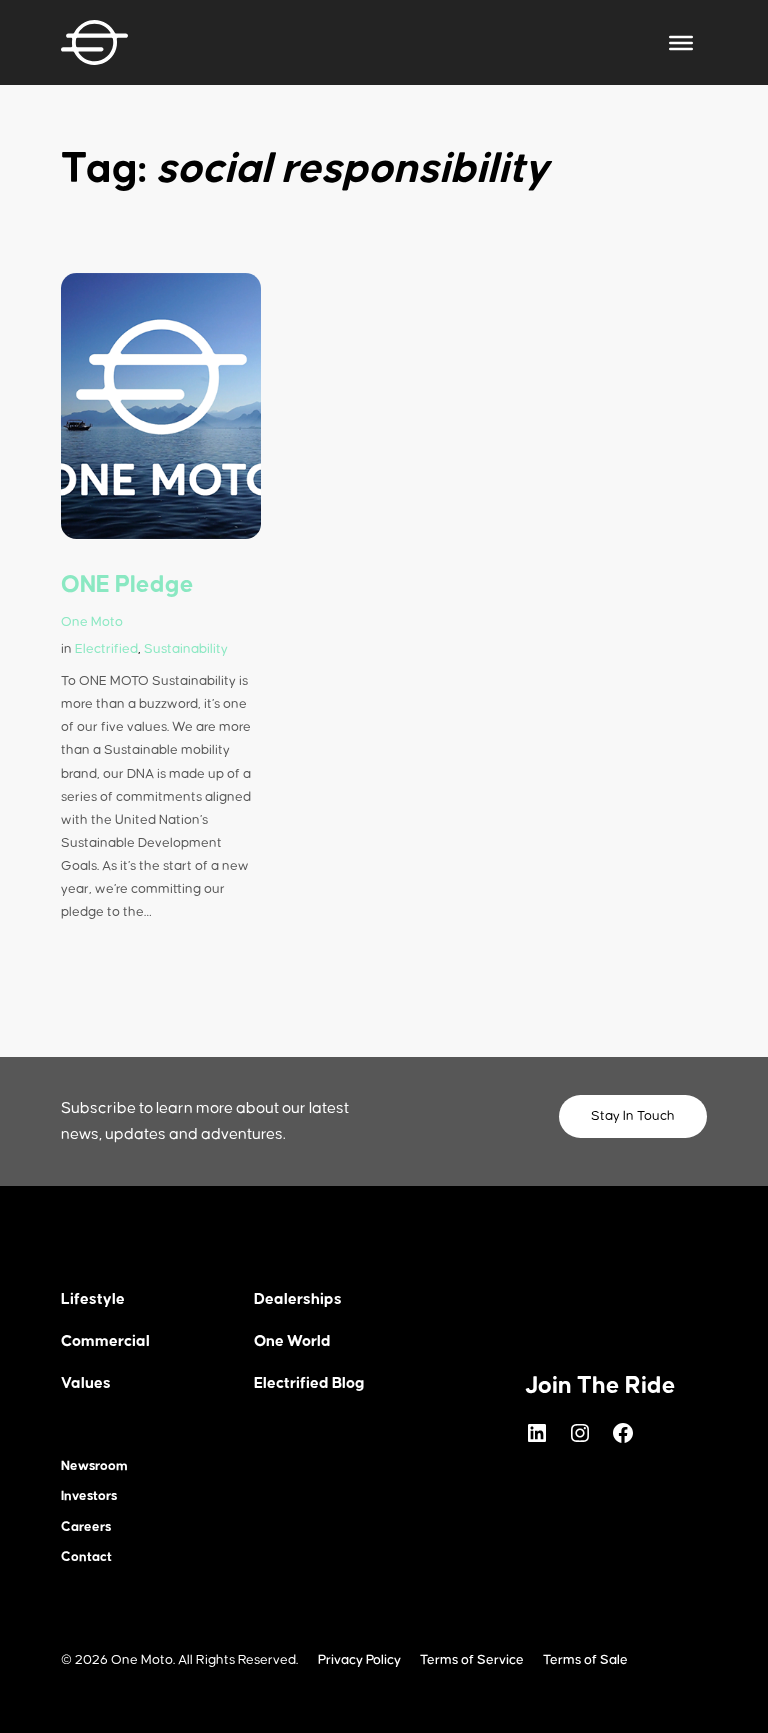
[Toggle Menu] (681, 42)
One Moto (92, 622)
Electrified (106, 649)
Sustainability (186, 649)
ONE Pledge (127, 585)
